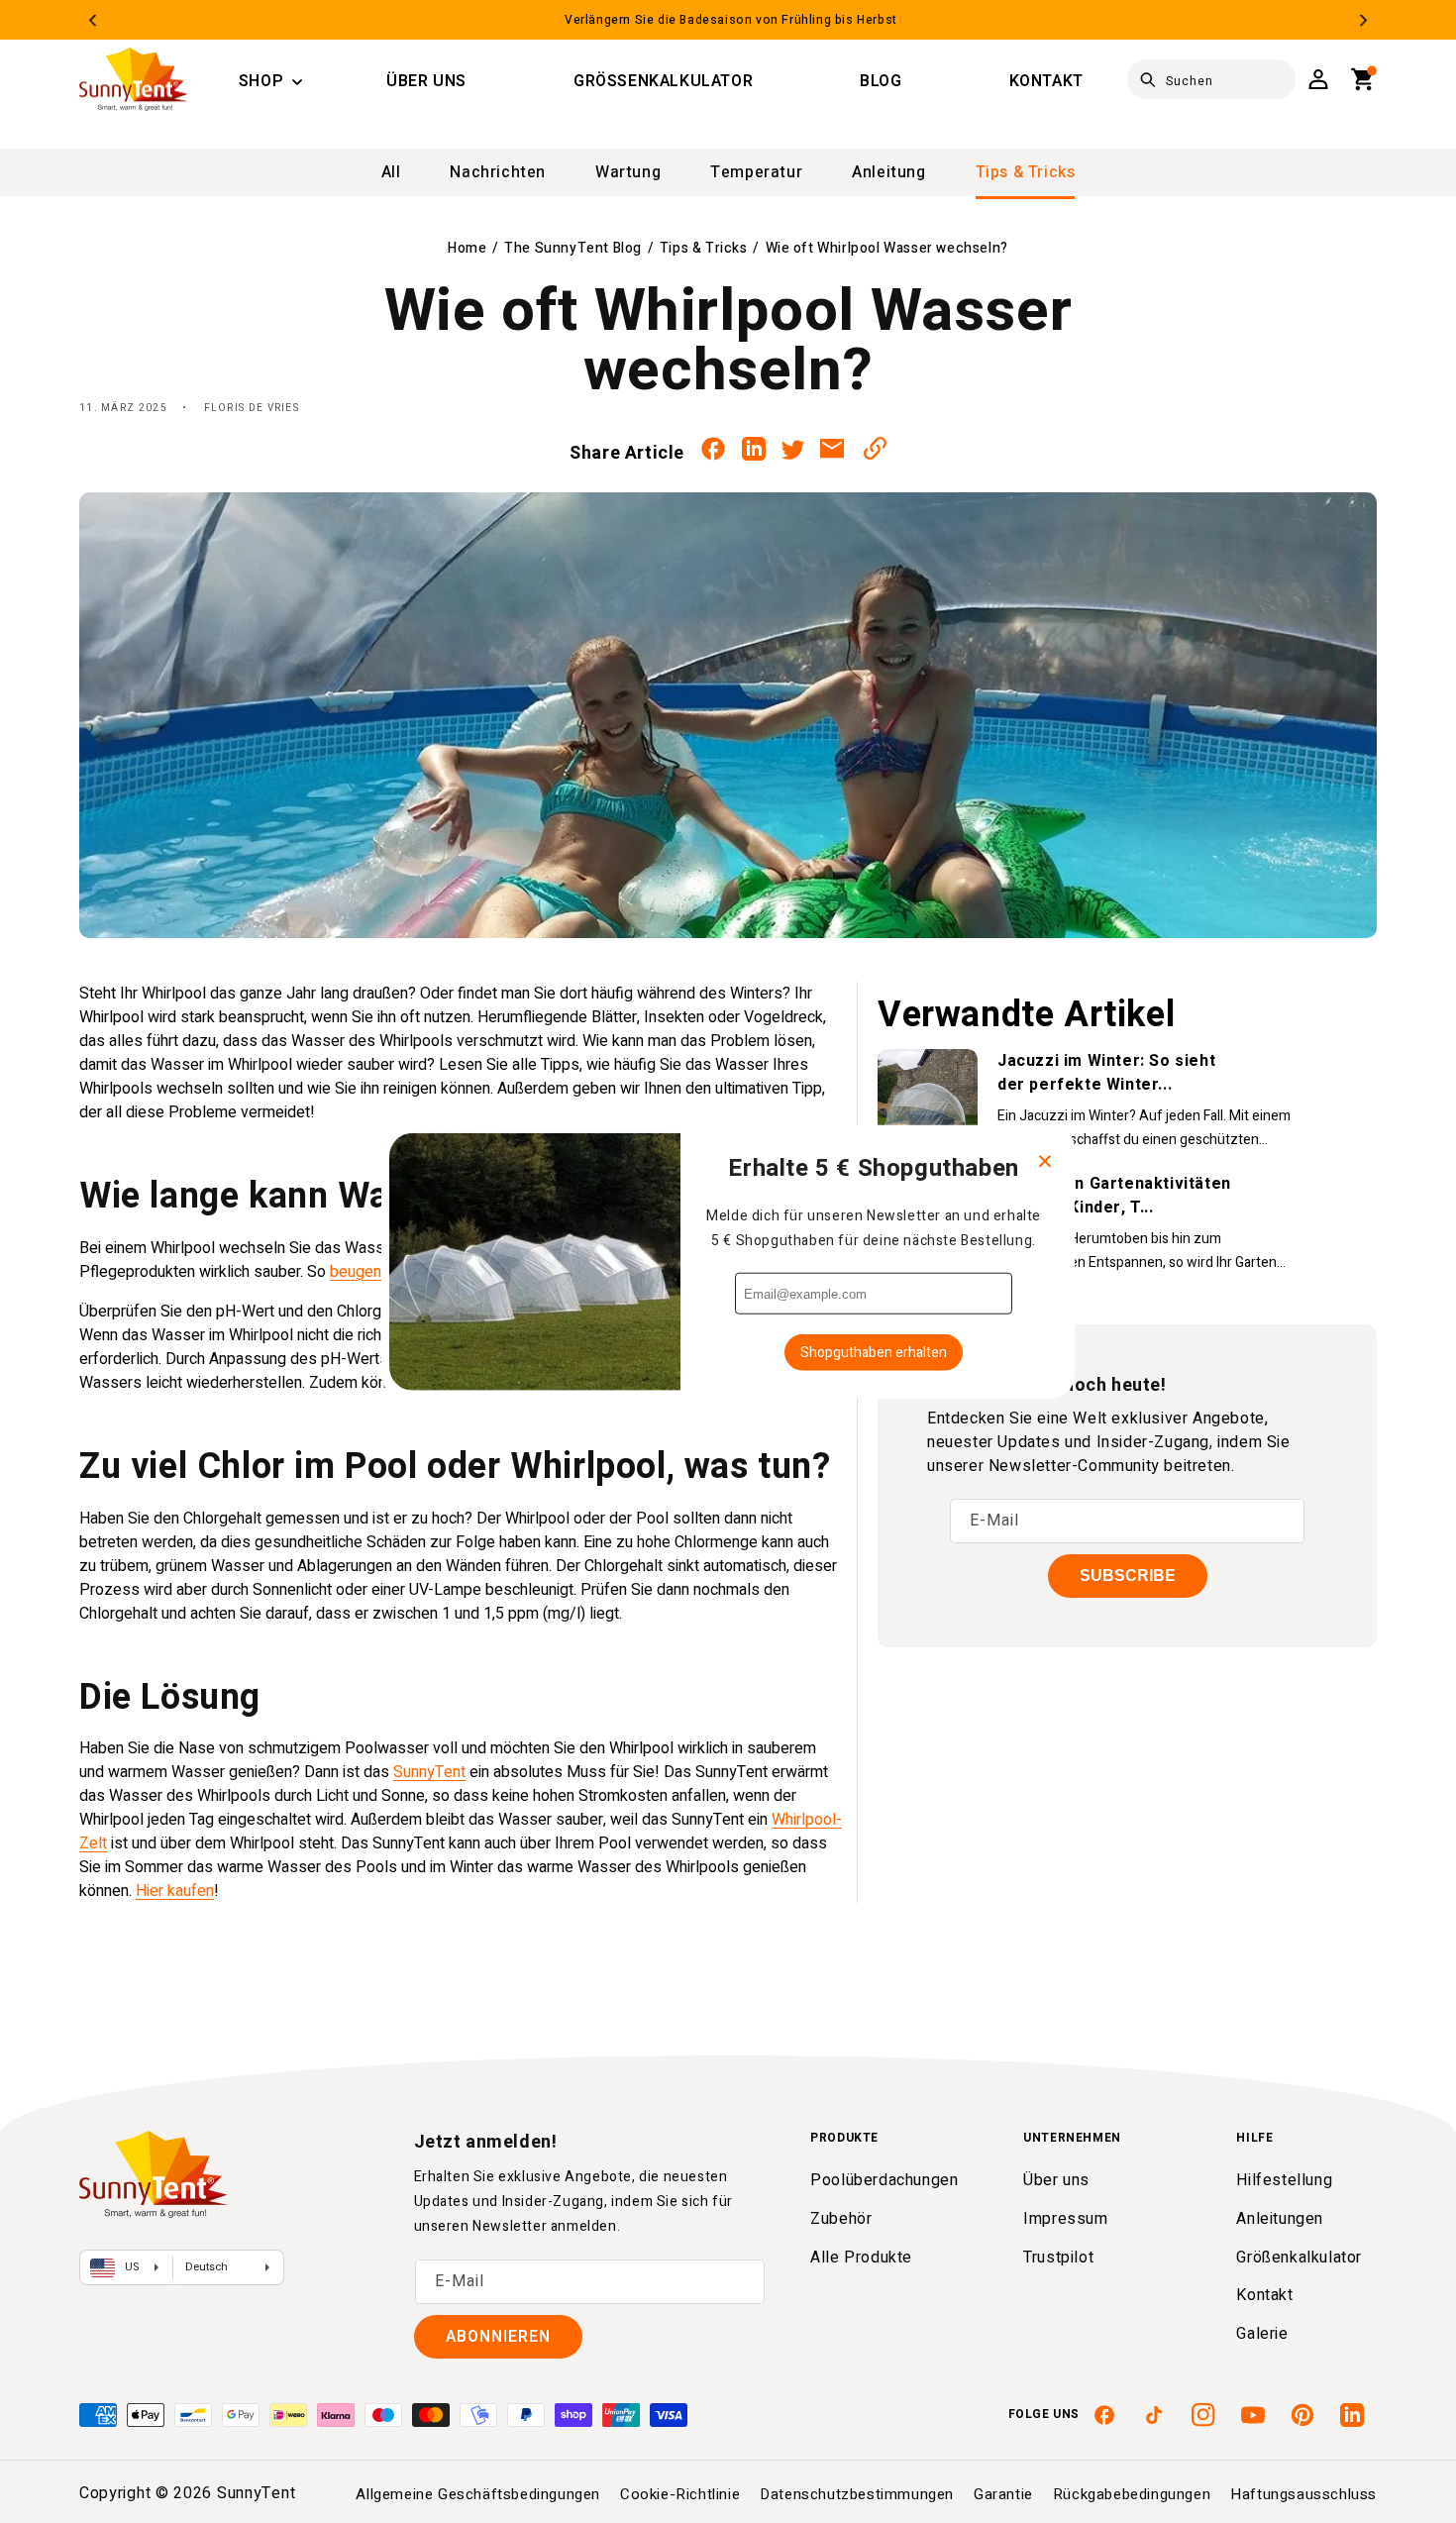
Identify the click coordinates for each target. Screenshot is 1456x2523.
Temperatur (756, 172)
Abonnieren (498, 2337)
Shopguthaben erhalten (874, 1353)
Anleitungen (1280, 2219)
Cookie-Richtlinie (680, 2494)
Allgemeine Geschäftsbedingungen (478, 2494)
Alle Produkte (861, 2258)
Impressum (1065, 2219)
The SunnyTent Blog (573, 248)
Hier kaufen (175, 1891)
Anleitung (888, 172)
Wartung (628, 172)
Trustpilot (1058, 2258)
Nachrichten (498, 172)
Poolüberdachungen (884, 2180)
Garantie (1003, 2494)
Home (467, 248)
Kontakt (1264, 2295)
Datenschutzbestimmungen (857, 2494)
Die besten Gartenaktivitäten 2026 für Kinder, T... (1114, 1196)
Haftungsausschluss (1303, 2494)
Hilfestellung (1284, 2180)
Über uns (1056, 2180)
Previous (93, 20)
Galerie (1262, 2334)
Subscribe (1128, 1576)
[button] (261, 82)
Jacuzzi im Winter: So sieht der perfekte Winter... (1106, 1073)
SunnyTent (429, 1772)
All (391, 172)
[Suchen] (1148, 80)
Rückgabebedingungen (1132, 2494)
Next (1363, 20)
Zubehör (841, 2219)
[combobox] (1211, 79)
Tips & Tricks (1026, 172)
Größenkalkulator (1299, 2258)
